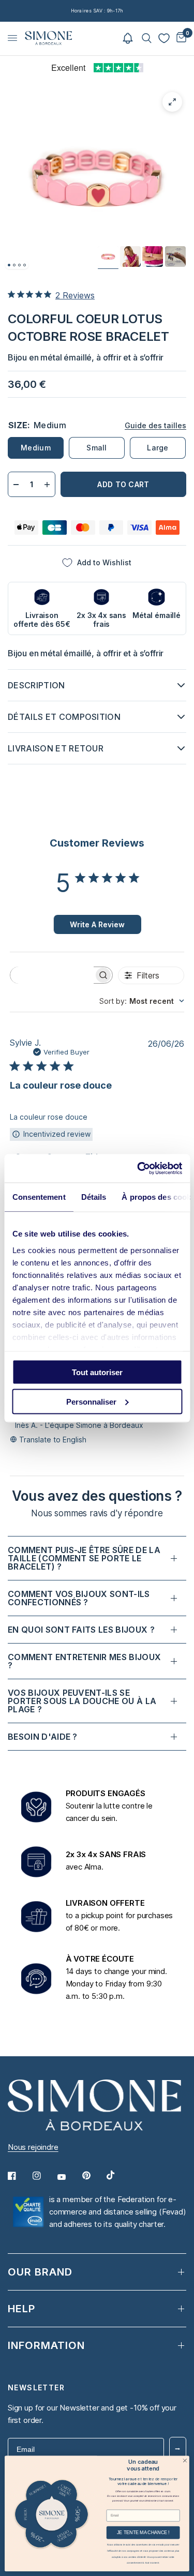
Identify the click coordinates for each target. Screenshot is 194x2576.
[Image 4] (25, 265)
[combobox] (142, 1001)
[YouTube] (69, 2177)
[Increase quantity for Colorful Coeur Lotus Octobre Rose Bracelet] (47, 484)
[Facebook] (19, 2176)
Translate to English (53, 1440)
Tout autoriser (97, 1372)
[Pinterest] (94, 2176)
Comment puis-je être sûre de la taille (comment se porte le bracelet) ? (84, 1558)
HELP (21, 2309)
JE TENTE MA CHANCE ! (143, 2533)
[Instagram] (44, 2176)
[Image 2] (14, 265)
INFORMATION (46, 2345)
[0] (180, 38)
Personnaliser (91, 1401)
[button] (128, 38)
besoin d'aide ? (43, 1737)
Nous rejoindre (33, 2147)
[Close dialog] (185, 2460)
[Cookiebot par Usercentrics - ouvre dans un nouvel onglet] (138, 1168)
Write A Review (97, 924)
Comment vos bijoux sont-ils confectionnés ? (79, 1598)
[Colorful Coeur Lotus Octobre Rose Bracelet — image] (108, 257)
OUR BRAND (40, 2272)
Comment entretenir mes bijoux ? (84, 1661)
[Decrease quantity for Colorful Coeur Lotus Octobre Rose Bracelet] (16, 484)
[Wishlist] (164, 38)
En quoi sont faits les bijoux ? (81, 1630)
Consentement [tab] (39, 1197)
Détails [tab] (93, 1197)
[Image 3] (19, 265)
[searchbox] (52, 975)
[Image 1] (9, 265)
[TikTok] (118, 2175)
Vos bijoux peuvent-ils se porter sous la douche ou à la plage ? (82, 1701)
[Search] (147, 38)
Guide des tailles (155, 425)
